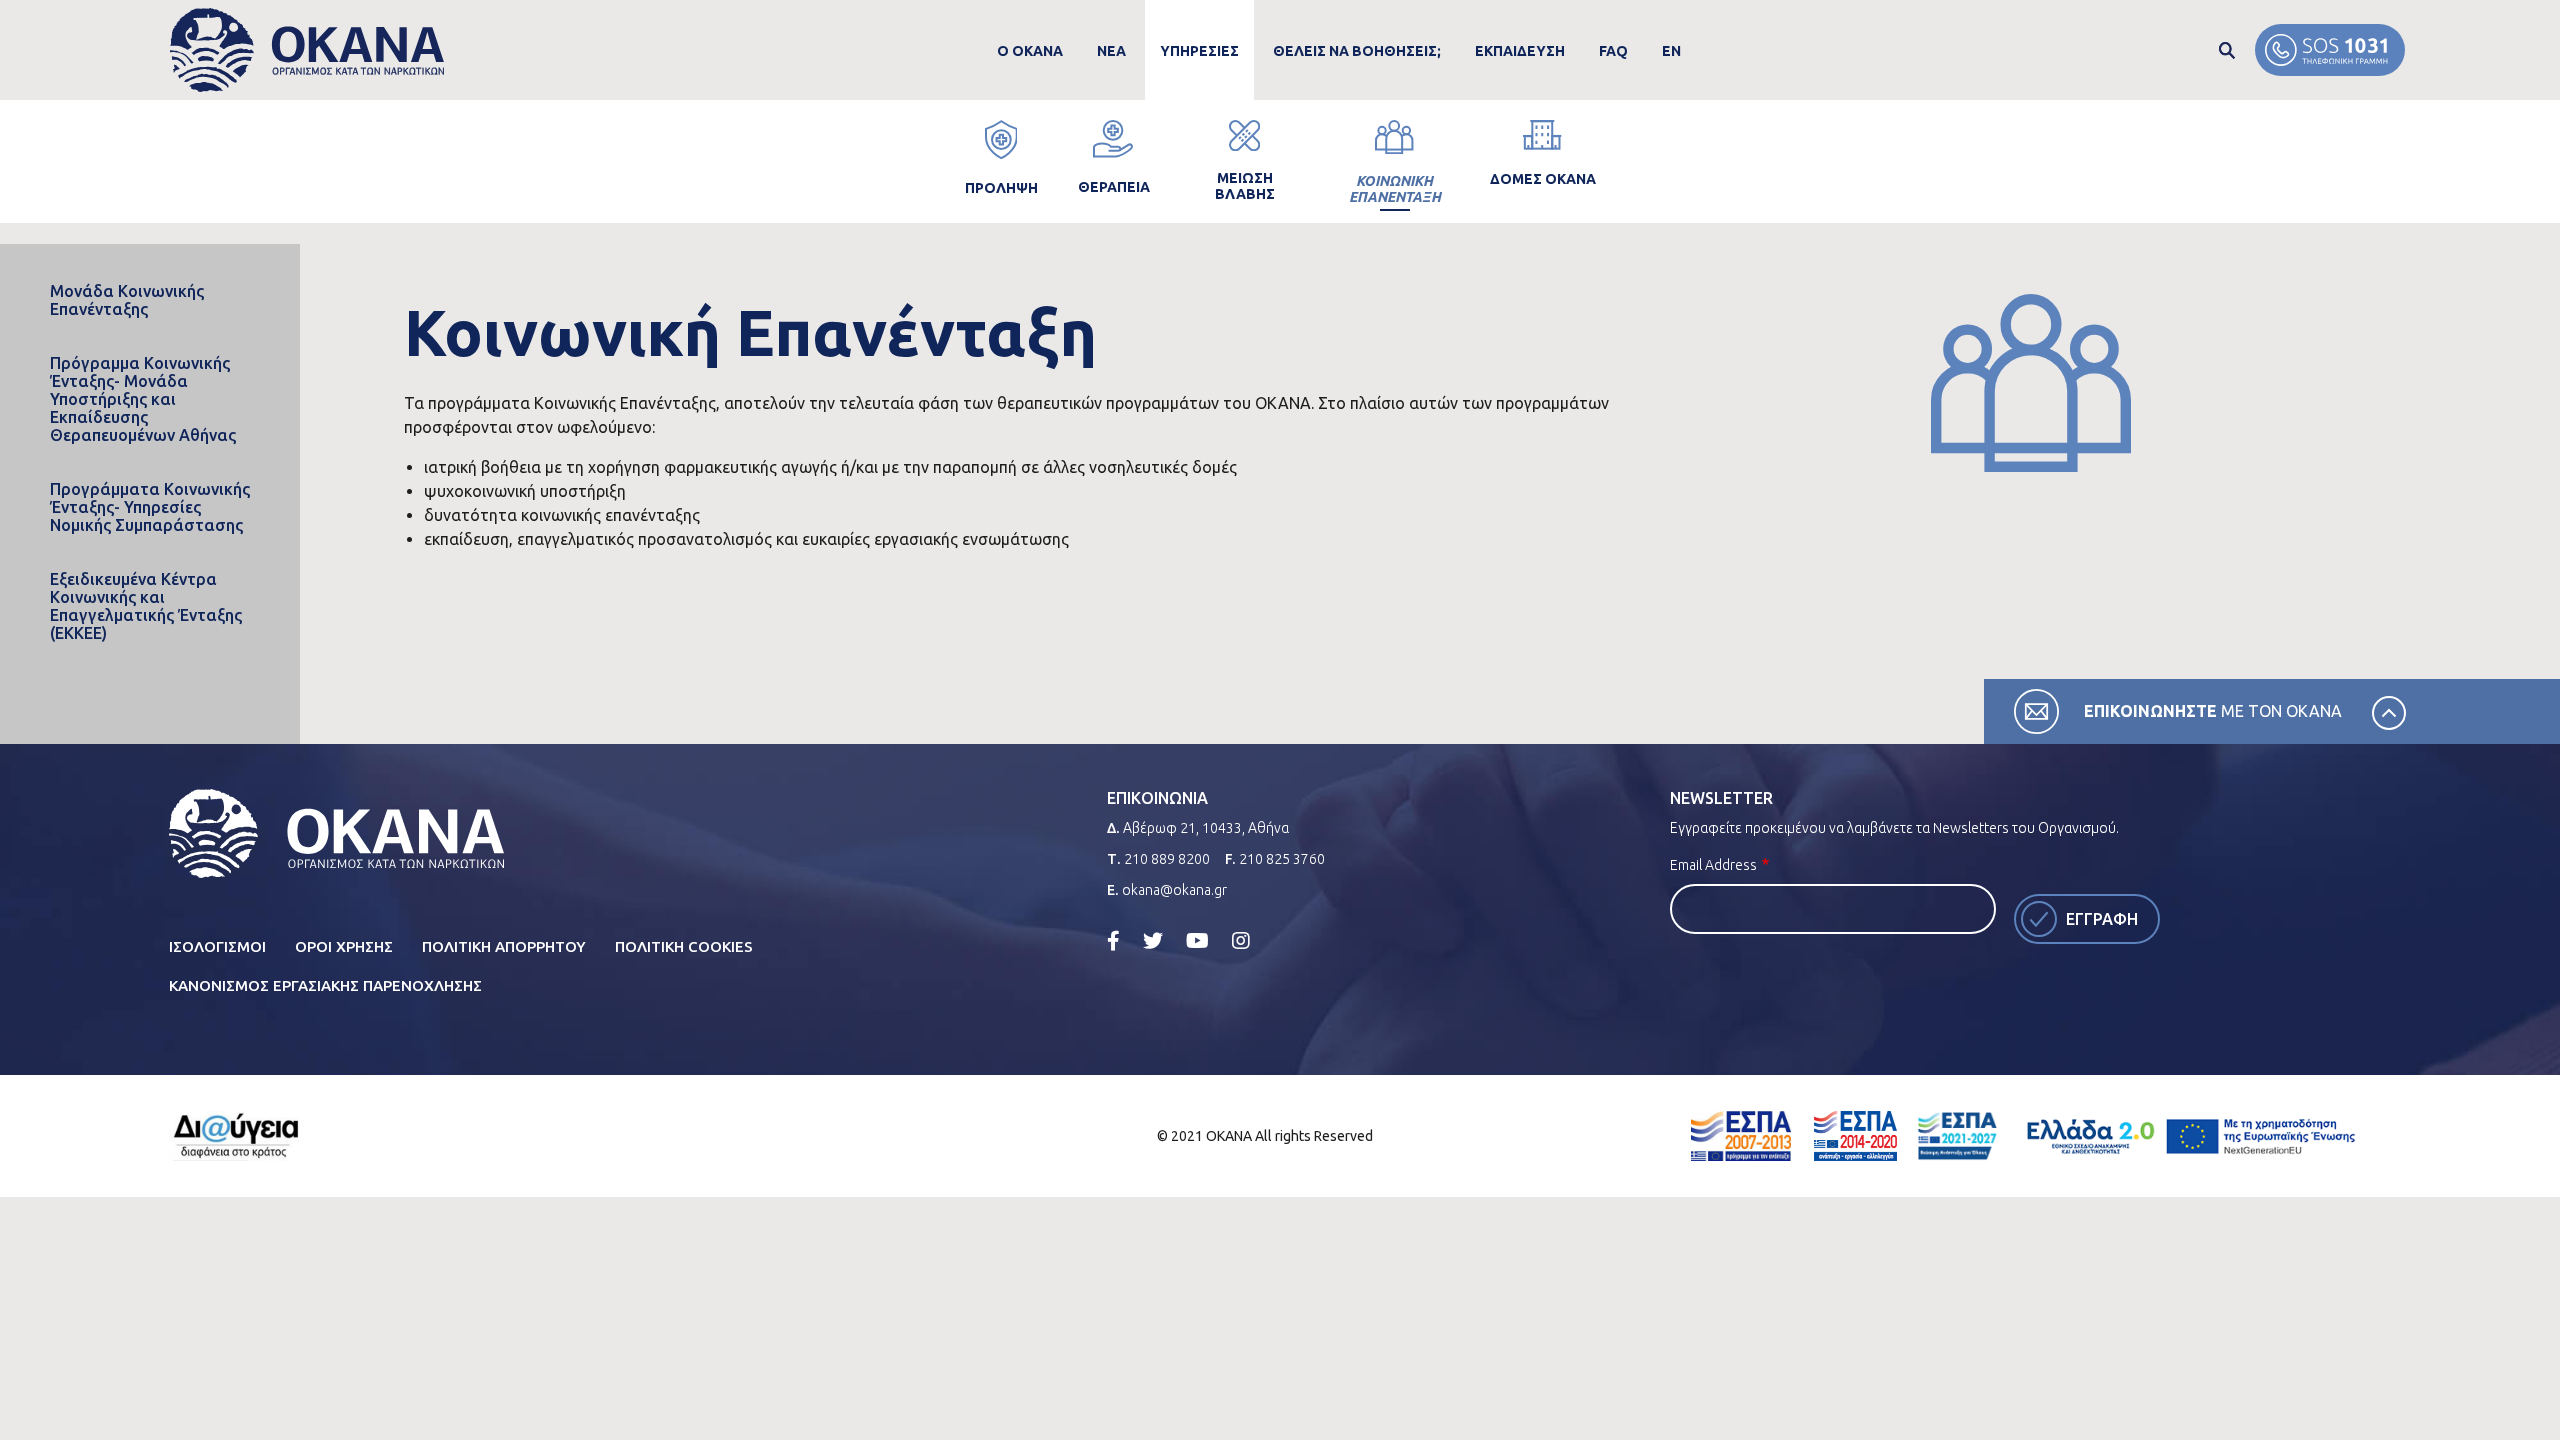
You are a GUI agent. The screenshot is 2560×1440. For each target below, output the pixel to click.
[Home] (307, 50)
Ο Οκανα (1030, 51)
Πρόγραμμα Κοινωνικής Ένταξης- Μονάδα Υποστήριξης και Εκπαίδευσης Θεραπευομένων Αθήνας (143, 399)
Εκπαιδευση (1520, 51)
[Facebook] (1113, 940)
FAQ (1613, 51)
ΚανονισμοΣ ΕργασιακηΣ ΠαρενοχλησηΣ (325, 985)
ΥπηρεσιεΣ (1199, 51)
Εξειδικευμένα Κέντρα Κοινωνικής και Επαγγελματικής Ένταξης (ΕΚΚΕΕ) (146, 606)
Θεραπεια (1114, 187)
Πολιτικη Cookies (684, 946)
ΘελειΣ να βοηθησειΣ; (1357, 51)
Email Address (1713, 865)
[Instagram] (1241, 940)
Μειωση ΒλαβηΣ (1245, 186)
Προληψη (1001, 188)
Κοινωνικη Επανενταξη (1395, 189)
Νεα (1111, 51)
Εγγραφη (2102, 919)
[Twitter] (1153, 940)
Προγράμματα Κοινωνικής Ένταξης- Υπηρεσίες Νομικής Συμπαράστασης (150, 507)
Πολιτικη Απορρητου (504, 946)
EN (1671, 51)
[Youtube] (1197, 940)
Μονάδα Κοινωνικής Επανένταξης (127, 300)
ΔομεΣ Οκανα (1543, 179)
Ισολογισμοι (217, 946)
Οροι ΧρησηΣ (344, 946)
